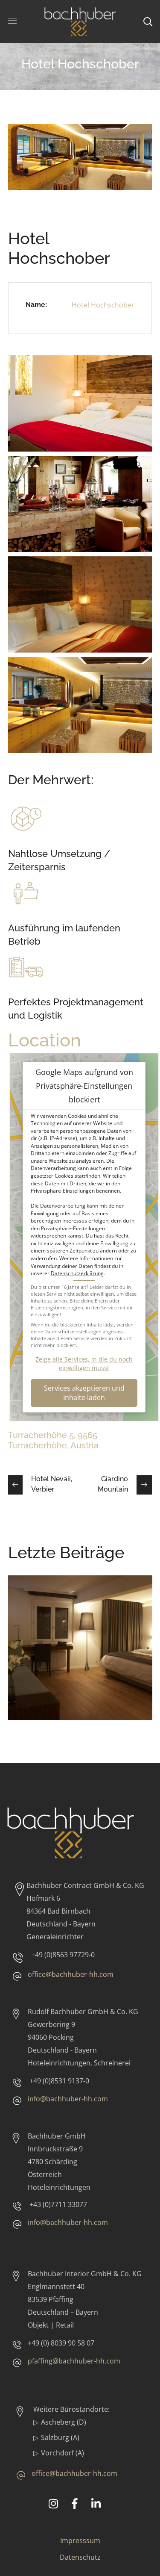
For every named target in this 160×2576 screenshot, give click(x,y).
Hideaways (39, 1631)
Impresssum (80, 2541)
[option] (80, 1654)
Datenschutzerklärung (77, 1273)
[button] (84, 1393)
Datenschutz (80, 2557)
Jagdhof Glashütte (68, 1618)
